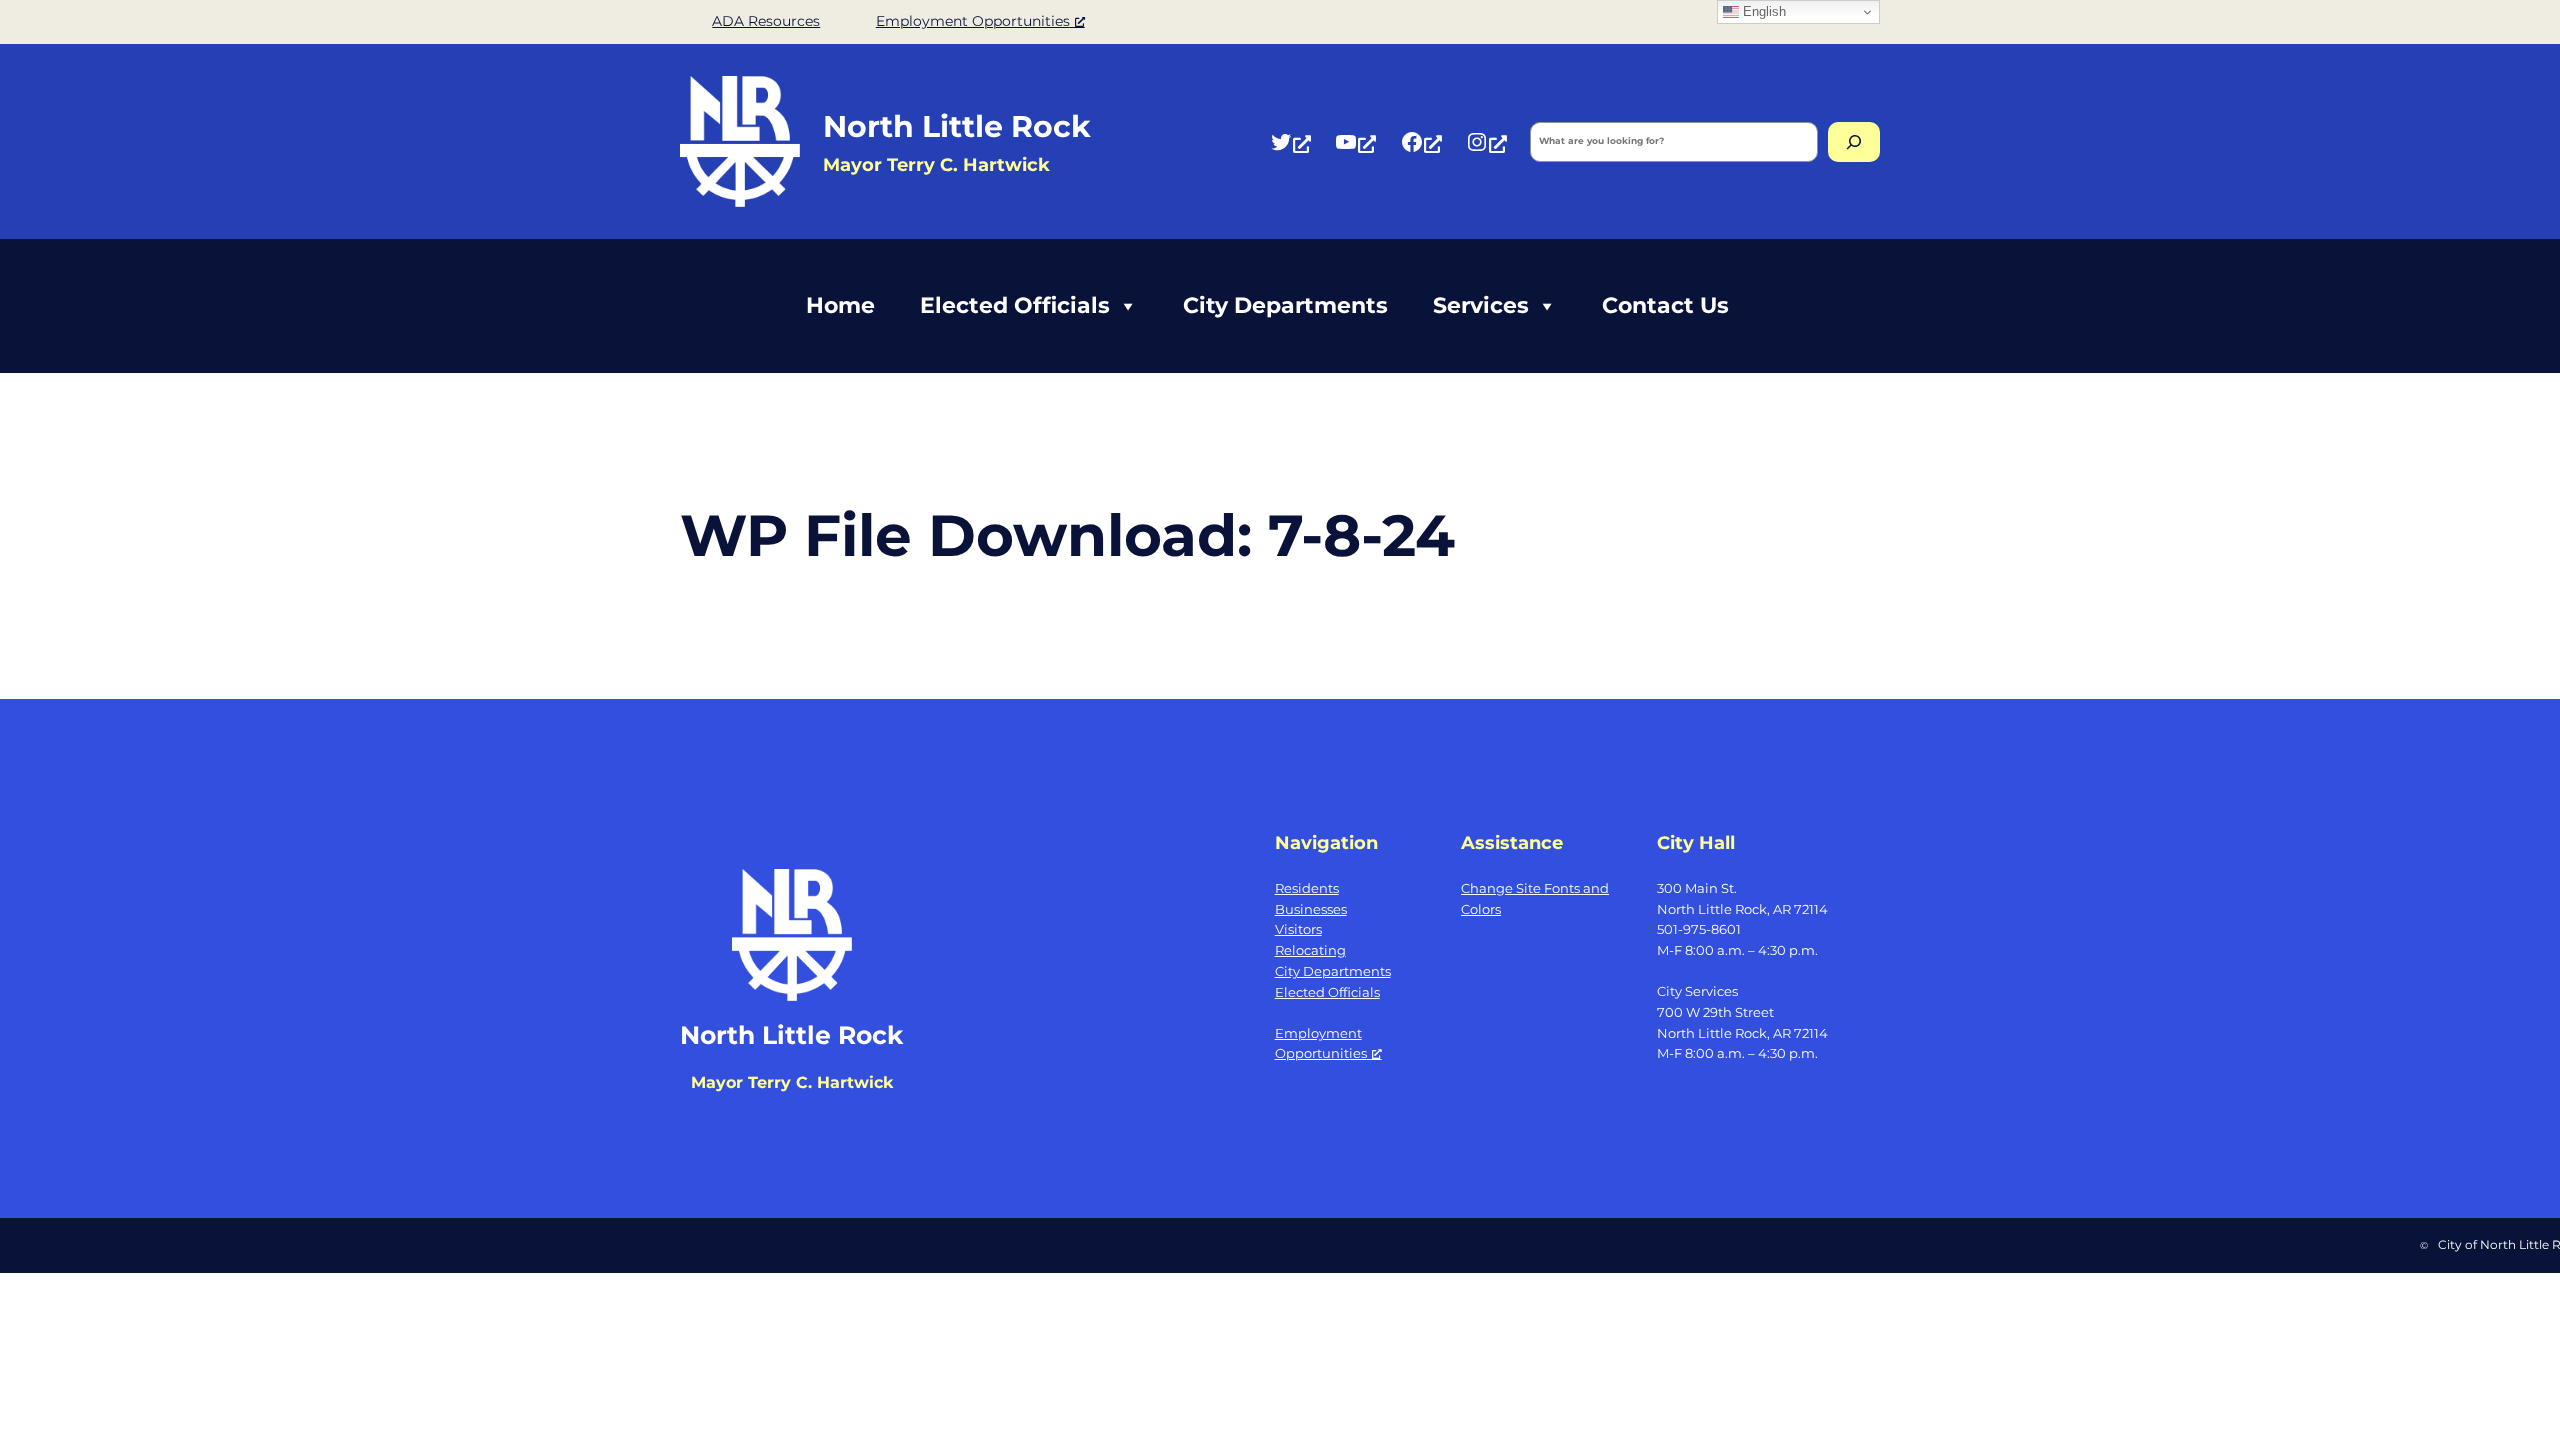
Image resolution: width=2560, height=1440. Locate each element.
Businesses (1311, 909)
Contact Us (1665, 305)
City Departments (1285, 305)
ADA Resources (766, 21)
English (1762, 11)
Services (1481, 305)
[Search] (1854, 142)
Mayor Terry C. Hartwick (792, 1082)
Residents (1307, 888)
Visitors (1298, 929)
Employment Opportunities (973, 21)
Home (840, 305)
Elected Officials (1015, 305)
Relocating (1310, 950)
